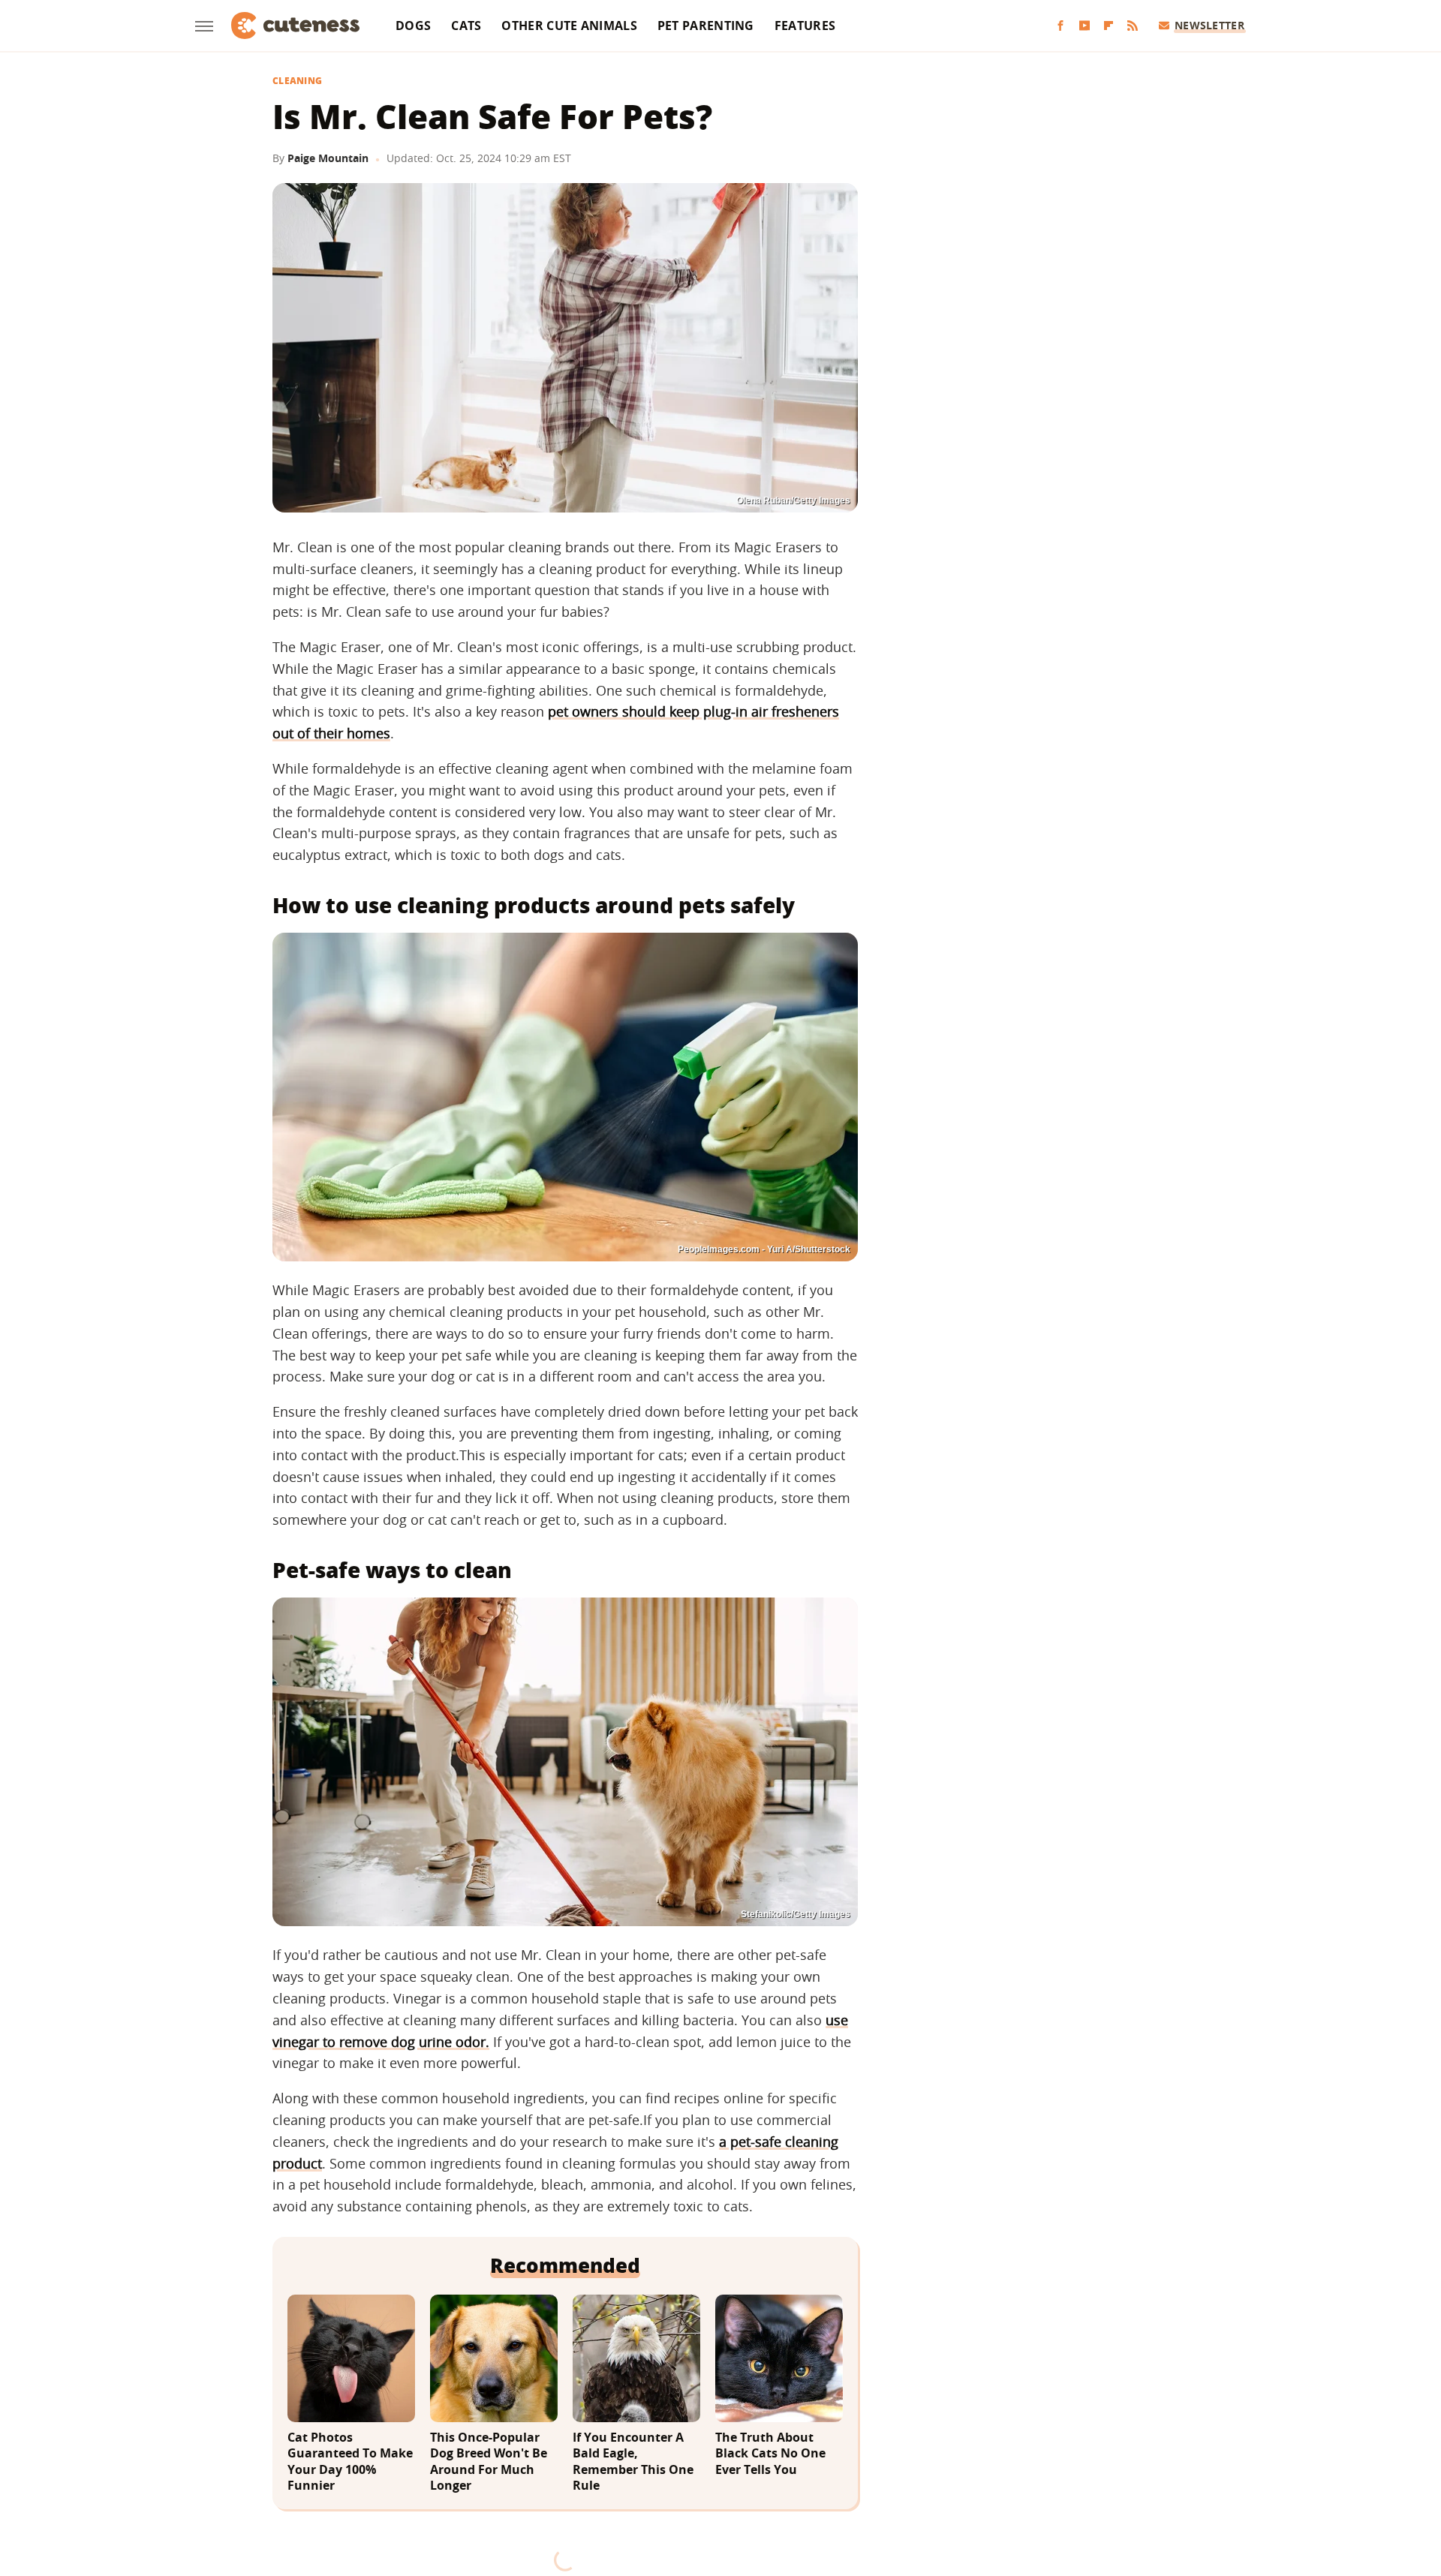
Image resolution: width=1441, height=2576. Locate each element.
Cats (466, 26)
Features (805, 26)
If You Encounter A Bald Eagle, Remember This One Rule (633, 2462)
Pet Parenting (706, 26)
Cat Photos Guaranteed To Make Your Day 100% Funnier (350, 2462)
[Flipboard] (1109, 26)
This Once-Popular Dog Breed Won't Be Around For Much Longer (489, 2462)
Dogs (413, 26)
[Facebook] (1060, 26)
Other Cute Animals (569, 26)
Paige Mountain (328, 158)
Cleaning (297, 81)
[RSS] (1133, 26)
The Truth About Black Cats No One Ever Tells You (770, 2454)
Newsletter (1209, 25)
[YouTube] (1085, 26)
